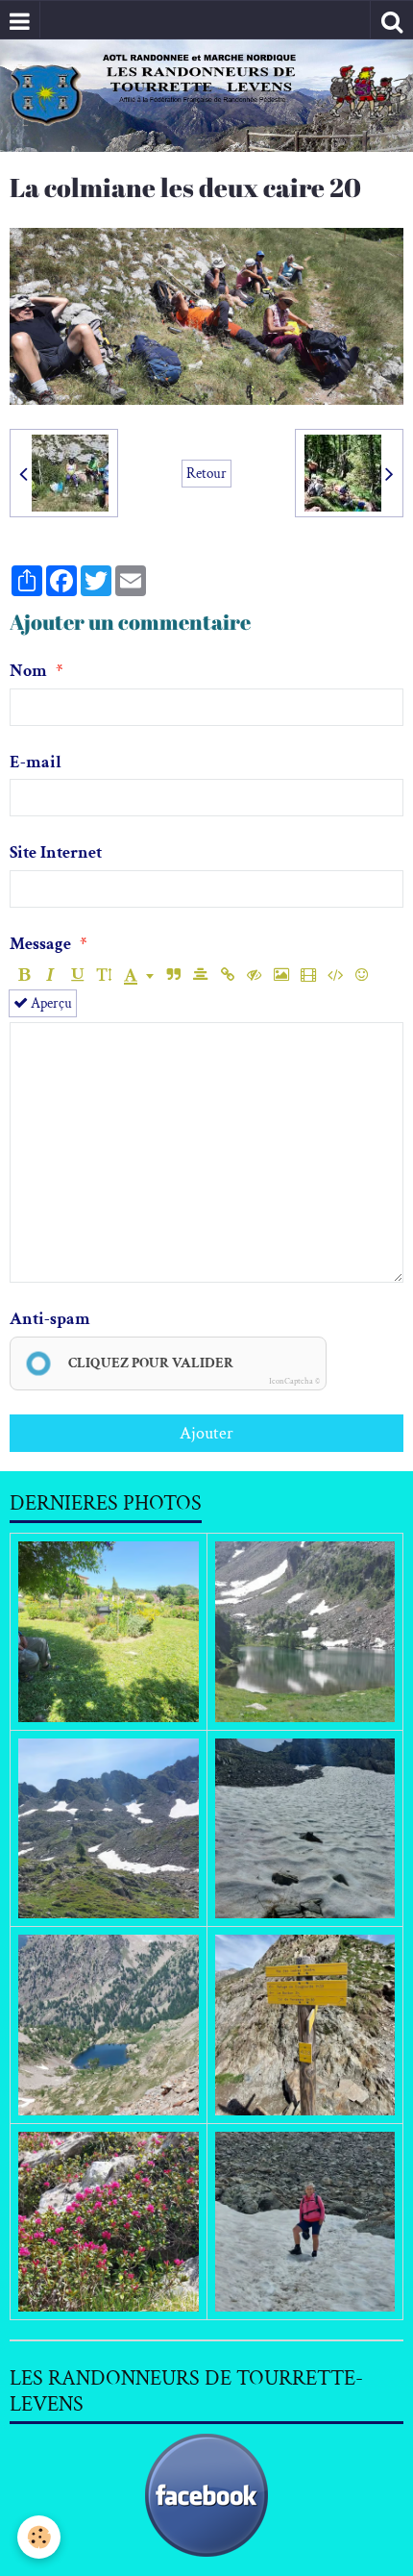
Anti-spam (50, 1319)
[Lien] (227, 975)
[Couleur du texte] (139, 975)
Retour (206, 473)
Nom (28, 671)
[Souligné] (77, 975)
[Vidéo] (308, 975)
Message (40, 944)
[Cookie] (39, 2537)
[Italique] (50, 975)
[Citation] (173, 975)
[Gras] (24, 975)
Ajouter (206, 1433)
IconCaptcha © (294, 1381)
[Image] (281, 975)
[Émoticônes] (362, 975)
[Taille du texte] (104, 975)
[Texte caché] (254, 975)
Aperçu (50, 1003)
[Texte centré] (200, 975)
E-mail (36, 762)
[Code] (335, 975)
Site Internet (56, 852)
